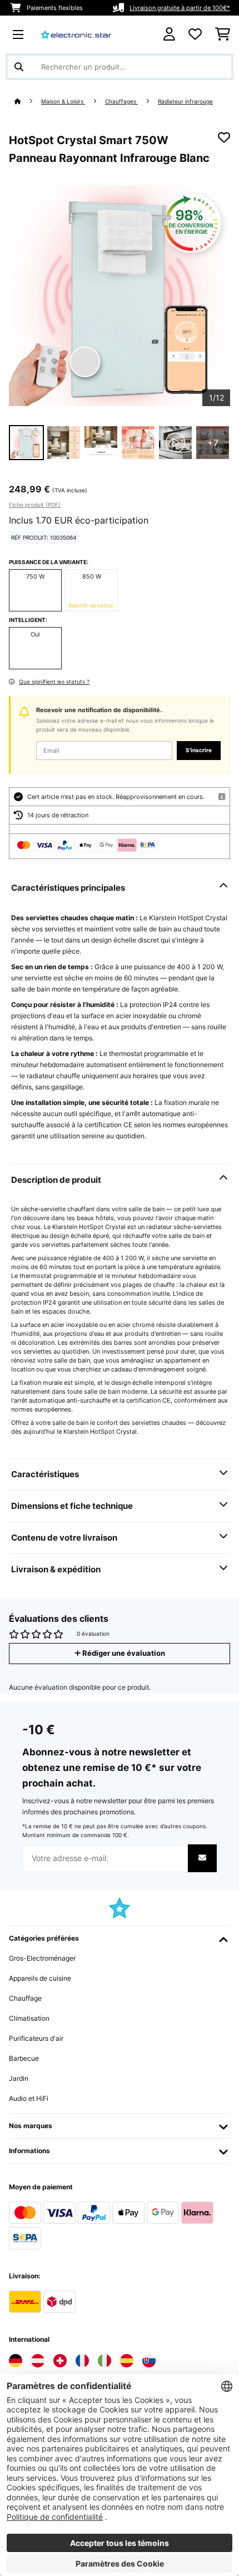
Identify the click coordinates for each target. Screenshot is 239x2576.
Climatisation (29, 2018)
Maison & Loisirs (63, 102)
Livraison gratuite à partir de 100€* (180, 8)
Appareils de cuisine (40, 1978)
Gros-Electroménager (42, 1958)
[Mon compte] (169, 34)
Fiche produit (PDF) (35, 505)
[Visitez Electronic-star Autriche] (38, 2361)
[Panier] (223, 34)
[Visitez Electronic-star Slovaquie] (149, 2361)
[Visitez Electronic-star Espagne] (127, 2361)
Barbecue (24, 2058)
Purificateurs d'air (36, 2038)
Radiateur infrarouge (185, 102)
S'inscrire (199, 750)
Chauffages (121, 102)
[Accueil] (28, 102)
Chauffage (25, 1998)
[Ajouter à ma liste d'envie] (224, 137)
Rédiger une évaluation (123, 1653)
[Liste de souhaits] (195, 34)
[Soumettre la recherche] (19, 67)
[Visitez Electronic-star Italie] (104, 2361)
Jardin (19, 2078)
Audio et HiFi (29, 2098)
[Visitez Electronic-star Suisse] (60, 2361)
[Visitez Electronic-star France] (82, 2361)
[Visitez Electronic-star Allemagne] (16, 2361)
